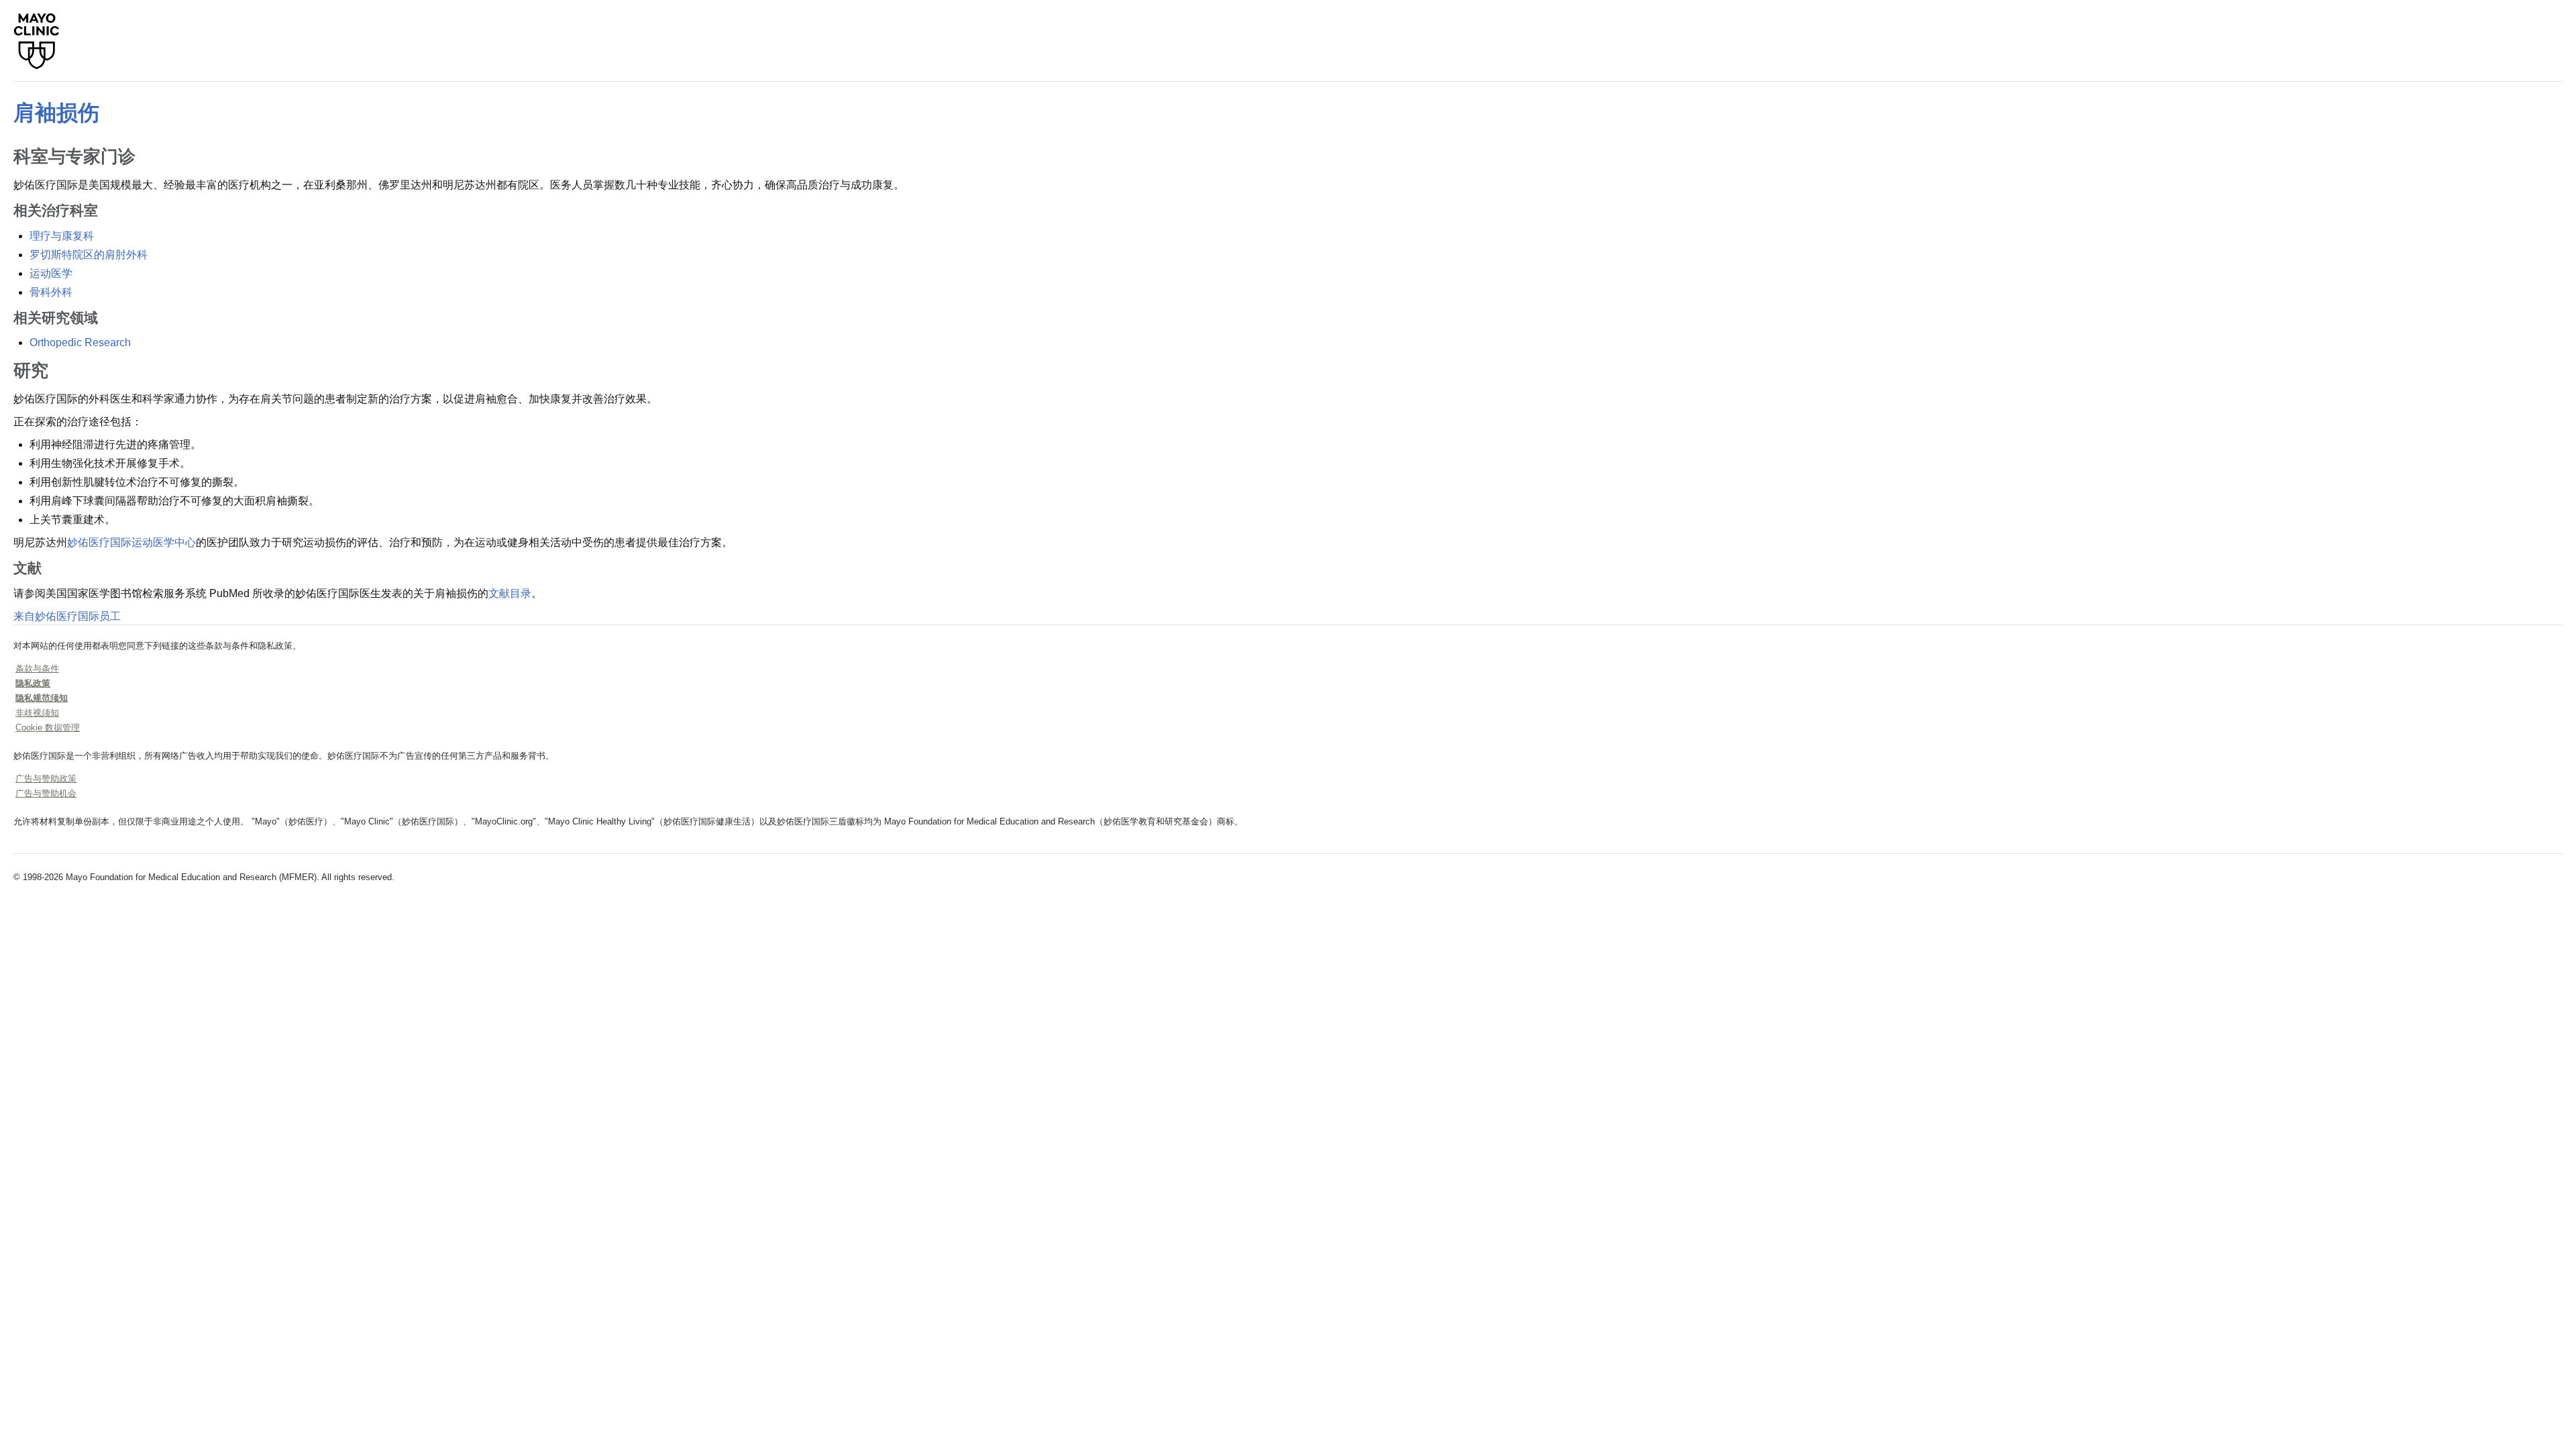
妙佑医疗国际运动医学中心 (131, 542)
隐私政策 (33, 683)
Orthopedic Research (80, 342)
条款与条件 (37, 668)
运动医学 (51, 273)
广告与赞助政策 (46, 779)
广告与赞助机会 (46, 793)
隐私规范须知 (42, 698)
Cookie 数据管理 (48, 728)
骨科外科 (51, 292)
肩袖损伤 (56, 113)
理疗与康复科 (62, 236)
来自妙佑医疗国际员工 (67, 616)
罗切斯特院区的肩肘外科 (89, 255)
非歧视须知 (37, 713)
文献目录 (510, 593)
